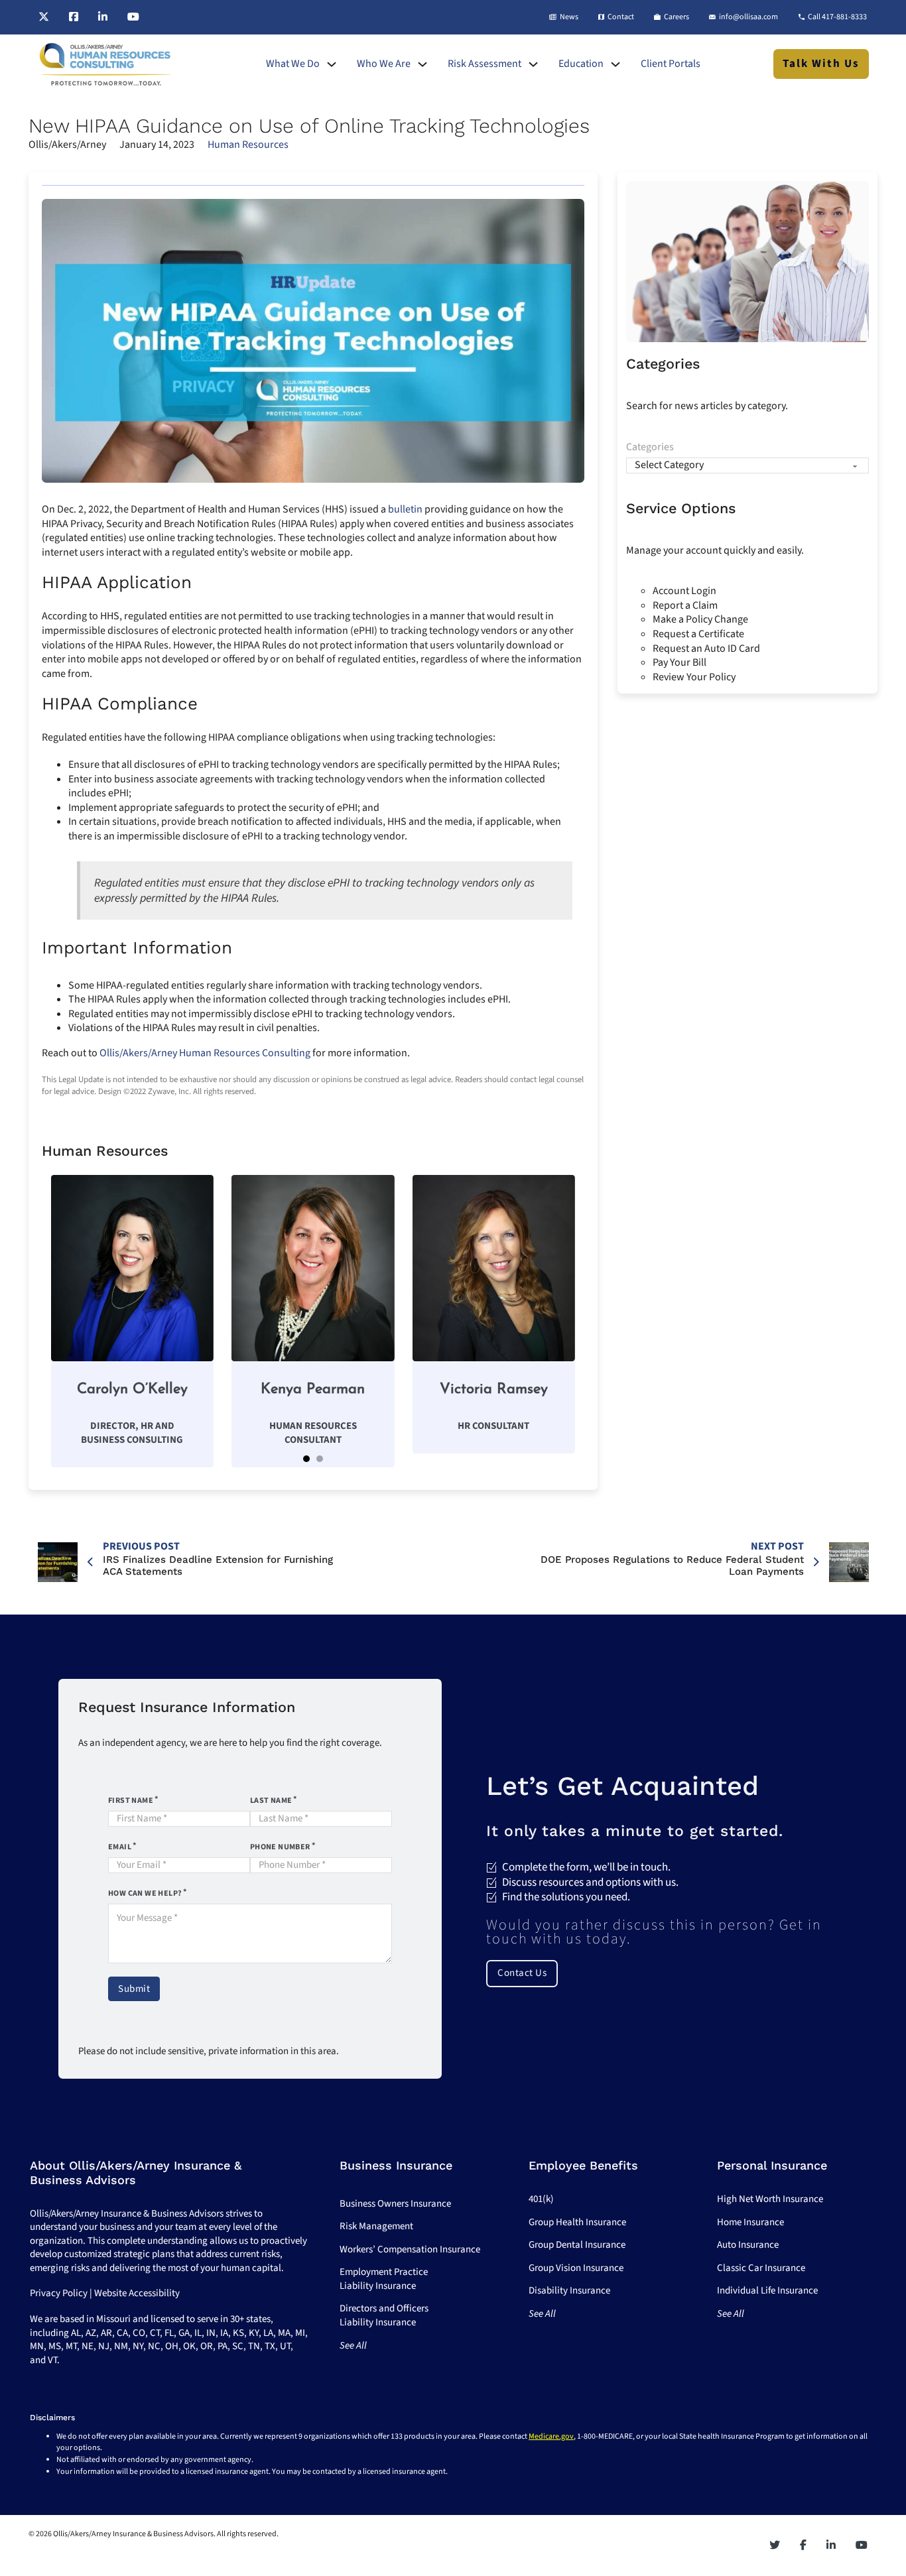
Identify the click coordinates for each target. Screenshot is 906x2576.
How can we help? (145, 1893)
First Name (131, 1801)
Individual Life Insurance (767, 2291)
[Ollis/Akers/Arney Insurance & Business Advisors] (105, 64)
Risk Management (376, 2226)
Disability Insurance (569, 2291)
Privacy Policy (59, 2293)
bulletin (405, 509)
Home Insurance (750, 2222)
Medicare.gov (551, 2436)
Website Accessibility (137, 2293)
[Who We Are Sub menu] (422, 64)
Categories (650, 447)
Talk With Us (821, 64)
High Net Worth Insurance (770, 2199)
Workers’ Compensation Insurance (410, 2249)
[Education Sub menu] (615, 64)
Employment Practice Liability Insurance (384, 2279)
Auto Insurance (748, 2245)
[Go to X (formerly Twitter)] (44, 17)
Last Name (271, 1801)
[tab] (306, 1459)
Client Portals (671, 64)
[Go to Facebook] (74, 17)
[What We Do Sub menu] (332, 64)
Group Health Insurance (577, 2222)
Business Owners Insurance (395, 2204)
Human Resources (248, 145)
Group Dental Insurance (577, 2245)
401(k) (541, 2199)
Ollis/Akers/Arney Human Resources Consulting (205, 1053)
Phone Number (280, 1847)
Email (120, 1847)
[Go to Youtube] (133, 17)
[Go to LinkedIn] (103, 17)
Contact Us (522, 1973)
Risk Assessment (485, 64)
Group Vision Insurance (576, 2268)
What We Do (293, 64)
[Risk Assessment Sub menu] (533, 64)
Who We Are (384, 64)
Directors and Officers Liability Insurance (384, 2315)
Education (581, 64)
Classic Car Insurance (761, 2268)
